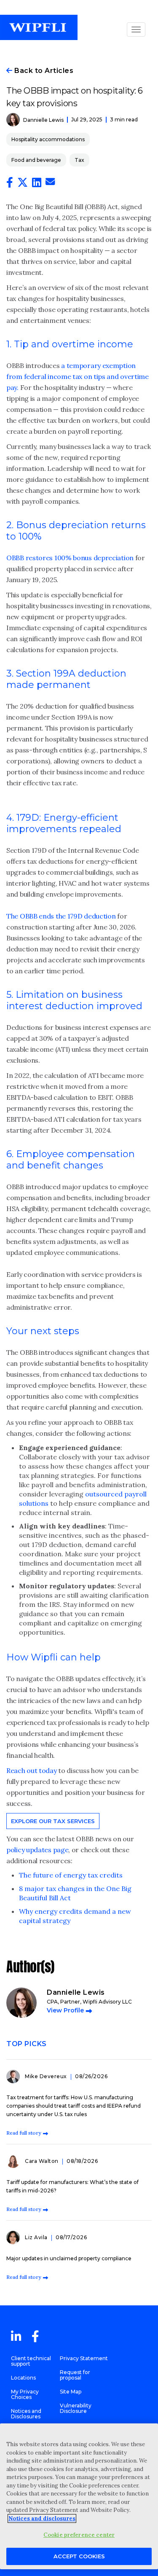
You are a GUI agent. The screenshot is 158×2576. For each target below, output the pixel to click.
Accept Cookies (79, 2556)
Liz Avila (37, 2237)
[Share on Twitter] (23, 184)
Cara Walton (42, 2161)
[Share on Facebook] (10, 184)
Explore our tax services (53, 1821)
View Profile (65, 2010)
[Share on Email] (50, 183)
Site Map (71, 2392)
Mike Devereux (47, 2076)
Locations (23, 2378)
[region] (79, 2496)
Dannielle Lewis (43, 120)
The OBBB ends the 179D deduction (61, 916)
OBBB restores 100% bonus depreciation (70, 558)
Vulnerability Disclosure (76, 2408)
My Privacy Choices (25, 2394)
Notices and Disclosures (26, 2414)
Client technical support (31, 2361)
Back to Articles (43, 71)
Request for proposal (75, 2375)
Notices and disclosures (42, 2518)
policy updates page (37, 1850)
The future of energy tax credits (71, 1875)
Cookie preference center (79, 2535)
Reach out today (32, 1770)
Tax (79, 160)
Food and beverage (36, 160)
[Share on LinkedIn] (37, 184)
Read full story (24, 2133)
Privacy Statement (84, 2358)
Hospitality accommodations (48, 139)
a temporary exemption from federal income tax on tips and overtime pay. (78, 376)
